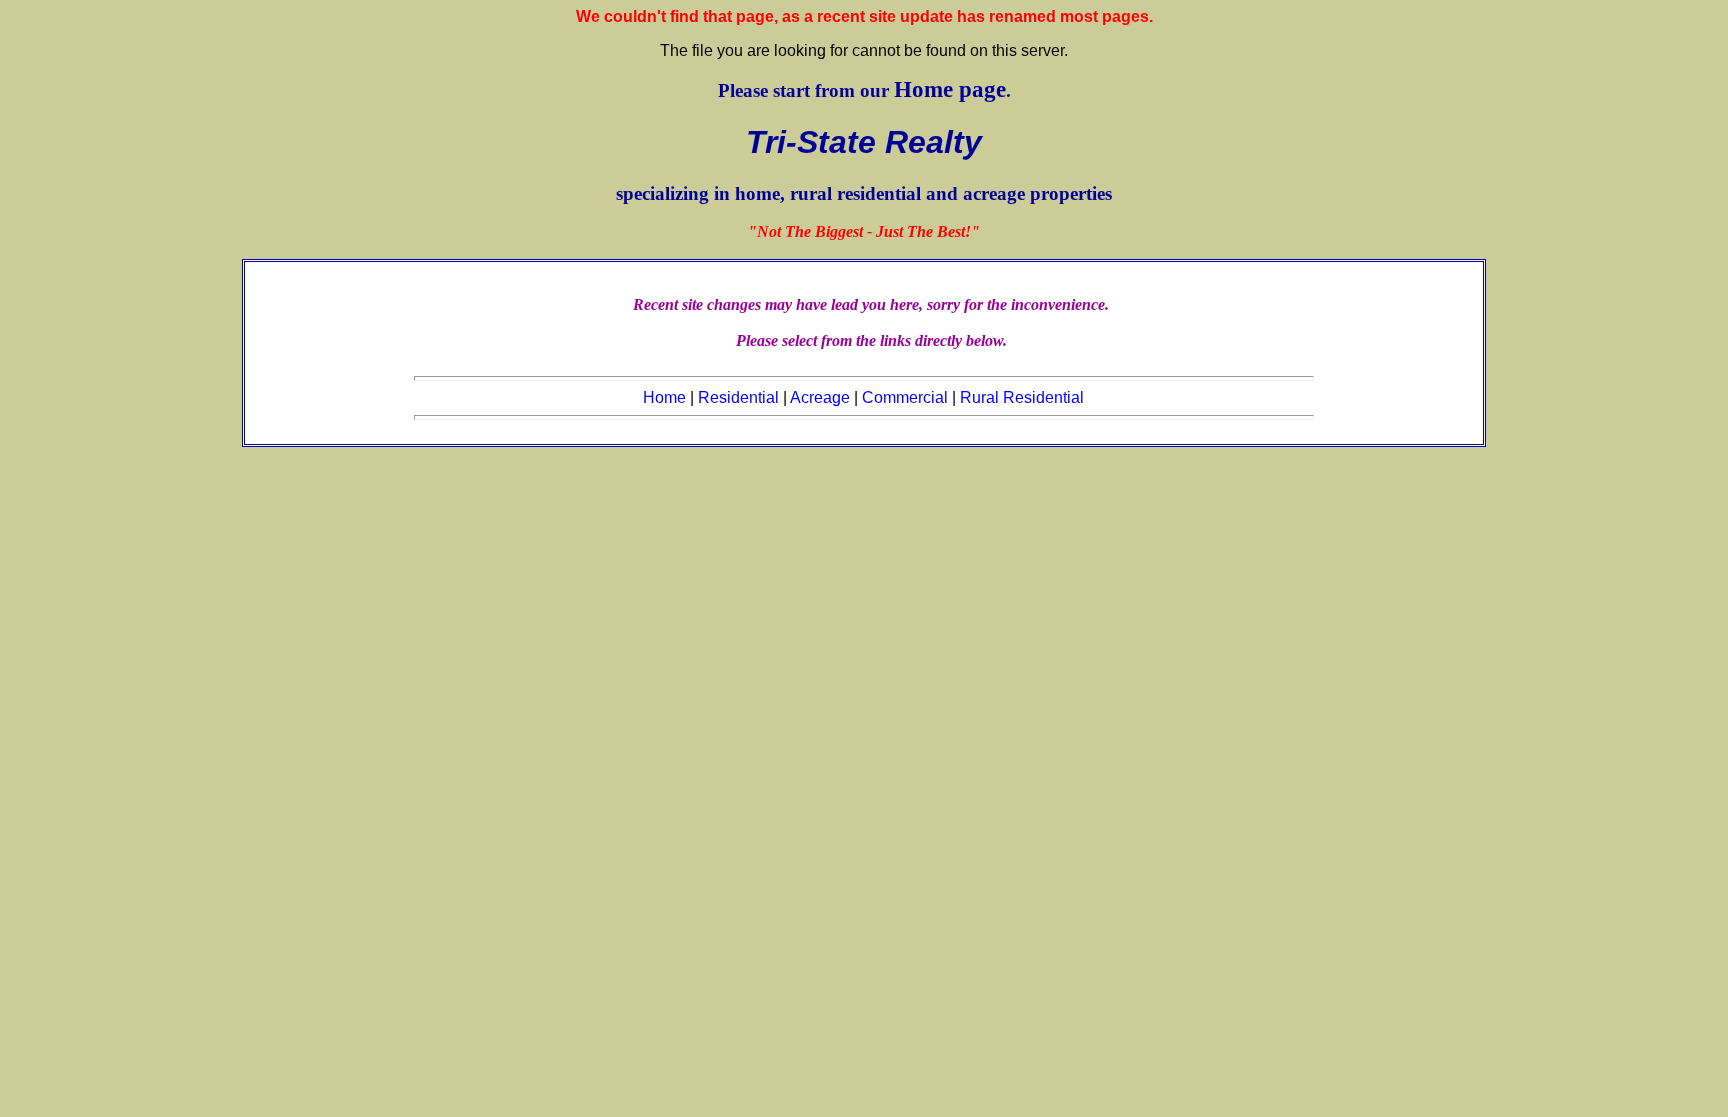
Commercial (905, 397)
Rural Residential (1022, 397)
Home (664, 397)
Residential (738, 397)
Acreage (820, 397)
